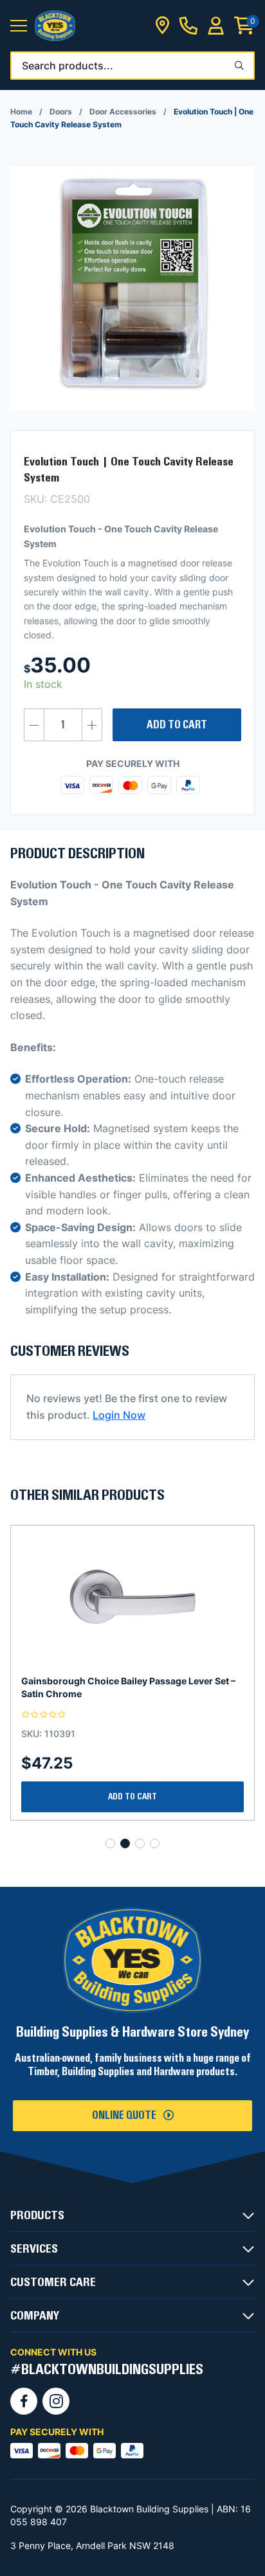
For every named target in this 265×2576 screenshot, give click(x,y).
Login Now (119, 1415)
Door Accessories (123, 112)
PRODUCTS (37, 2215)
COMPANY (35, 2316)
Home (21, 112)
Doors (61, 112)
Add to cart (177, 725)
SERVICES (34, 2249)
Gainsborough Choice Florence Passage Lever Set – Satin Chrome (131, 1687)
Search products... (68, 66)
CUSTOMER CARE (53, 2282)
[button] (19, 26)
